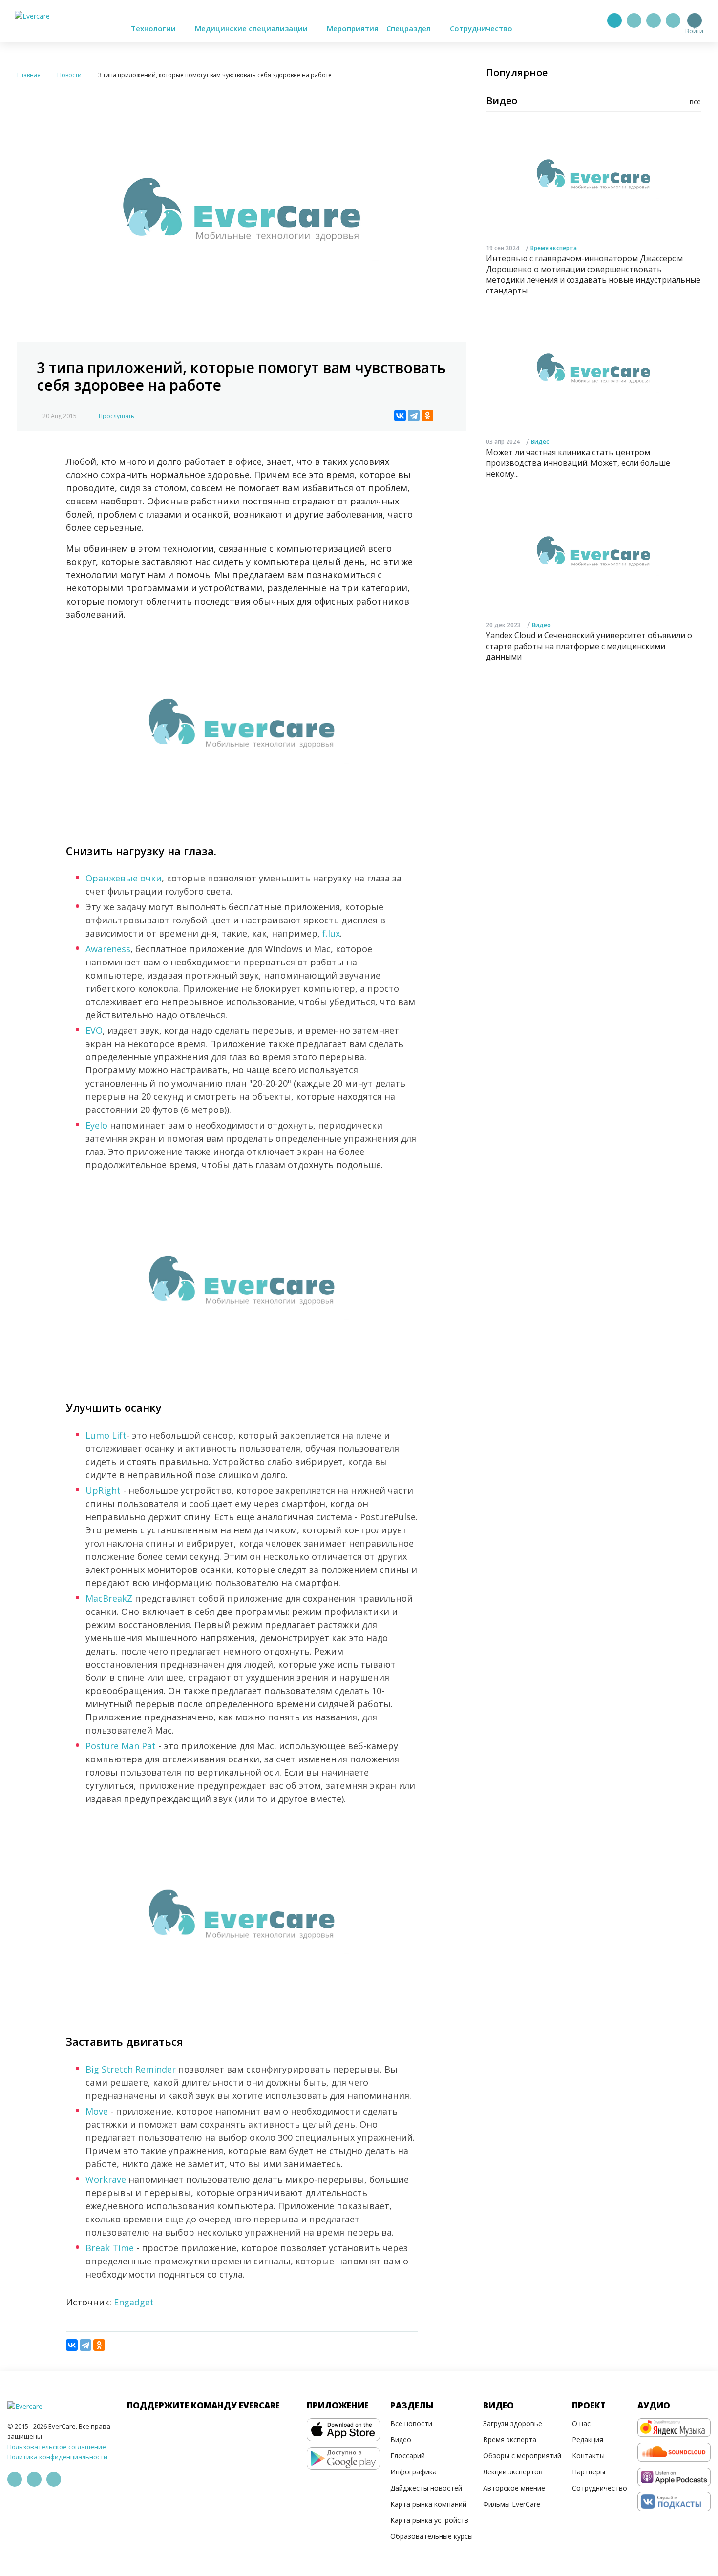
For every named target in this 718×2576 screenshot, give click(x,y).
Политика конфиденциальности (57, 2457)
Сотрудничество (481, 28)
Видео (540, 442)
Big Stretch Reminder (131, 2069)
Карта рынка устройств (429, 2520)
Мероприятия (353, 28)
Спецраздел (410, 28)
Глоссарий (408, 2456)
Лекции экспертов (513, 2472)
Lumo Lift (106, 1435)
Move (97, 2111)
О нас (581, 2423)
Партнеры (589, 2472)
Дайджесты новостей (426, 2488)
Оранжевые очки (124, 878)
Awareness (108, 949)
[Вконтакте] (654, 21)
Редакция (588, 2440)
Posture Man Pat (121, 1746)
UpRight (103, 1490)
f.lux (331, 933)
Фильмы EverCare (512, 2504)
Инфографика (413, 2472)
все (695, 101)
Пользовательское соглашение (57, 2447)
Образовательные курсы (432, 2536)
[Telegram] (634, 21)
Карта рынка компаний (428, 2504)
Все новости (411, 2423)
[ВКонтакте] (400, 416)
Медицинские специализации (252, 28)
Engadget (134, 2302)
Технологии (154, 28)
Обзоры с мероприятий (522, 2456)
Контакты (588, 2456)
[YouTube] (673, 21)
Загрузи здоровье (513, 2423)
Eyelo (96, 1125)
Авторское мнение (514, 2488)
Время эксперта (554, 248)
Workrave (106, 2179)
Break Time (110, 2248)
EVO (94, 1030)
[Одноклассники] (427, 416)
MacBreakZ (109, 1598)
